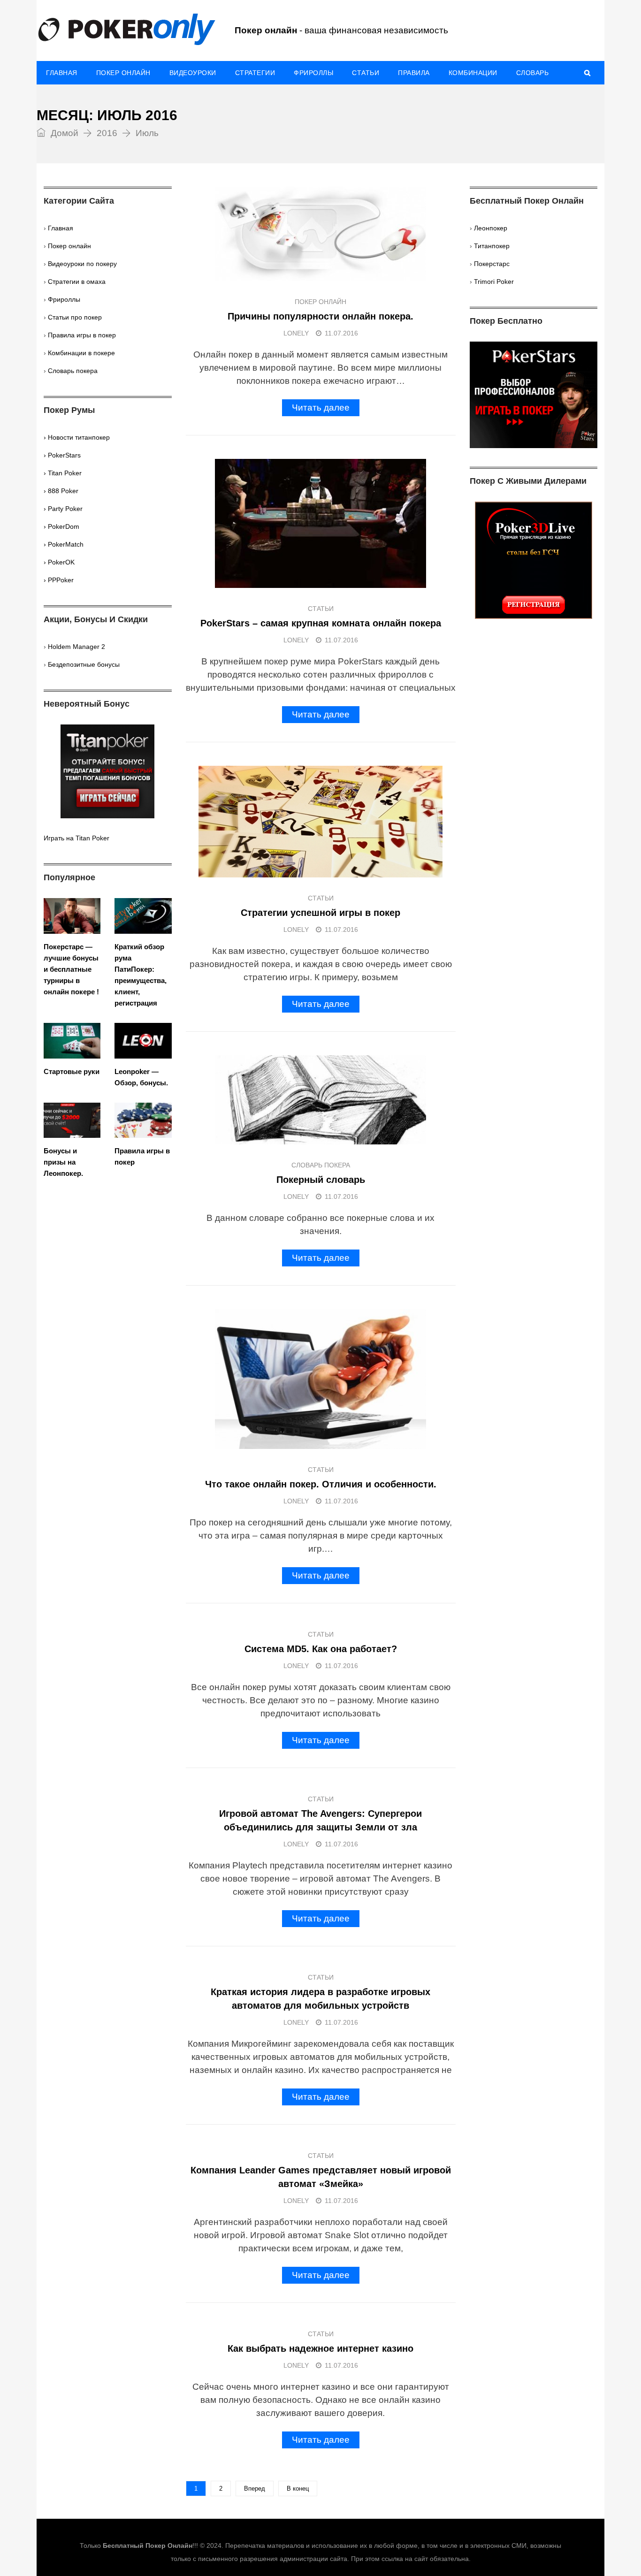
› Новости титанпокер (77, 437)
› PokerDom (61, 526)
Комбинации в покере (81, 353)
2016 (107, 133)
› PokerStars (62, 455)
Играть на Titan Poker (76, 838)
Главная (62, 73)
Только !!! (139, 2546)
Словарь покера (321, 1165)
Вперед (255, 2488)
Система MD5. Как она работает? (321, 1649)
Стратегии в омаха (77, 282)
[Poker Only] (126, 30)
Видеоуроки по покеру (82, 264)
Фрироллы (313, 73)
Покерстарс (492, 264)
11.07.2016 (341, 333)
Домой (63, 133)
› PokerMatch (64, 544)
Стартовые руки (72, 1071)
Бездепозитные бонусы (84, 664)
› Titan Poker (63, 473)
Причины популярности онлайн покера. (320, 316)
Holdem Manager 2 (76, 647)
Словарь (533, 73)
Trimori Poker (494, 282)
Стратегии (255, 73)
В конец (298, 2488)
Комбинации (473, 73)
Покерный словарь (321, 1180)
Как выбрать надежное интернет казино (320, 2348)
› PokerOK (59, 562)
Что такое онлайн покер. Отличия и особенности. (321, 1484)
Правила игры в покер (82, 335)
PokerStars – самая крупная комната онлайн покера (321, 623)
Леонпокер (491, 228)
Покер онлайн (123, 73)
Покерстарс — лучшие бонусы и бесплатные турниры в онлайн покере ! (71, 969)
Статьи (366, 73)
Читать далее (321, 408)
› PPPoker (59, 580)
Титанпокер (492, 246)
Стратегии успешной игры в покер (320, 913)
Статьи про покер (75, 317)
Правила (414, 73)
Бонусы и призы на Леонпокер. (63, 1162)
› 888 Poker (61, 491)
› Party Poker (63, 509)
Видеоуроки (193, 73)
